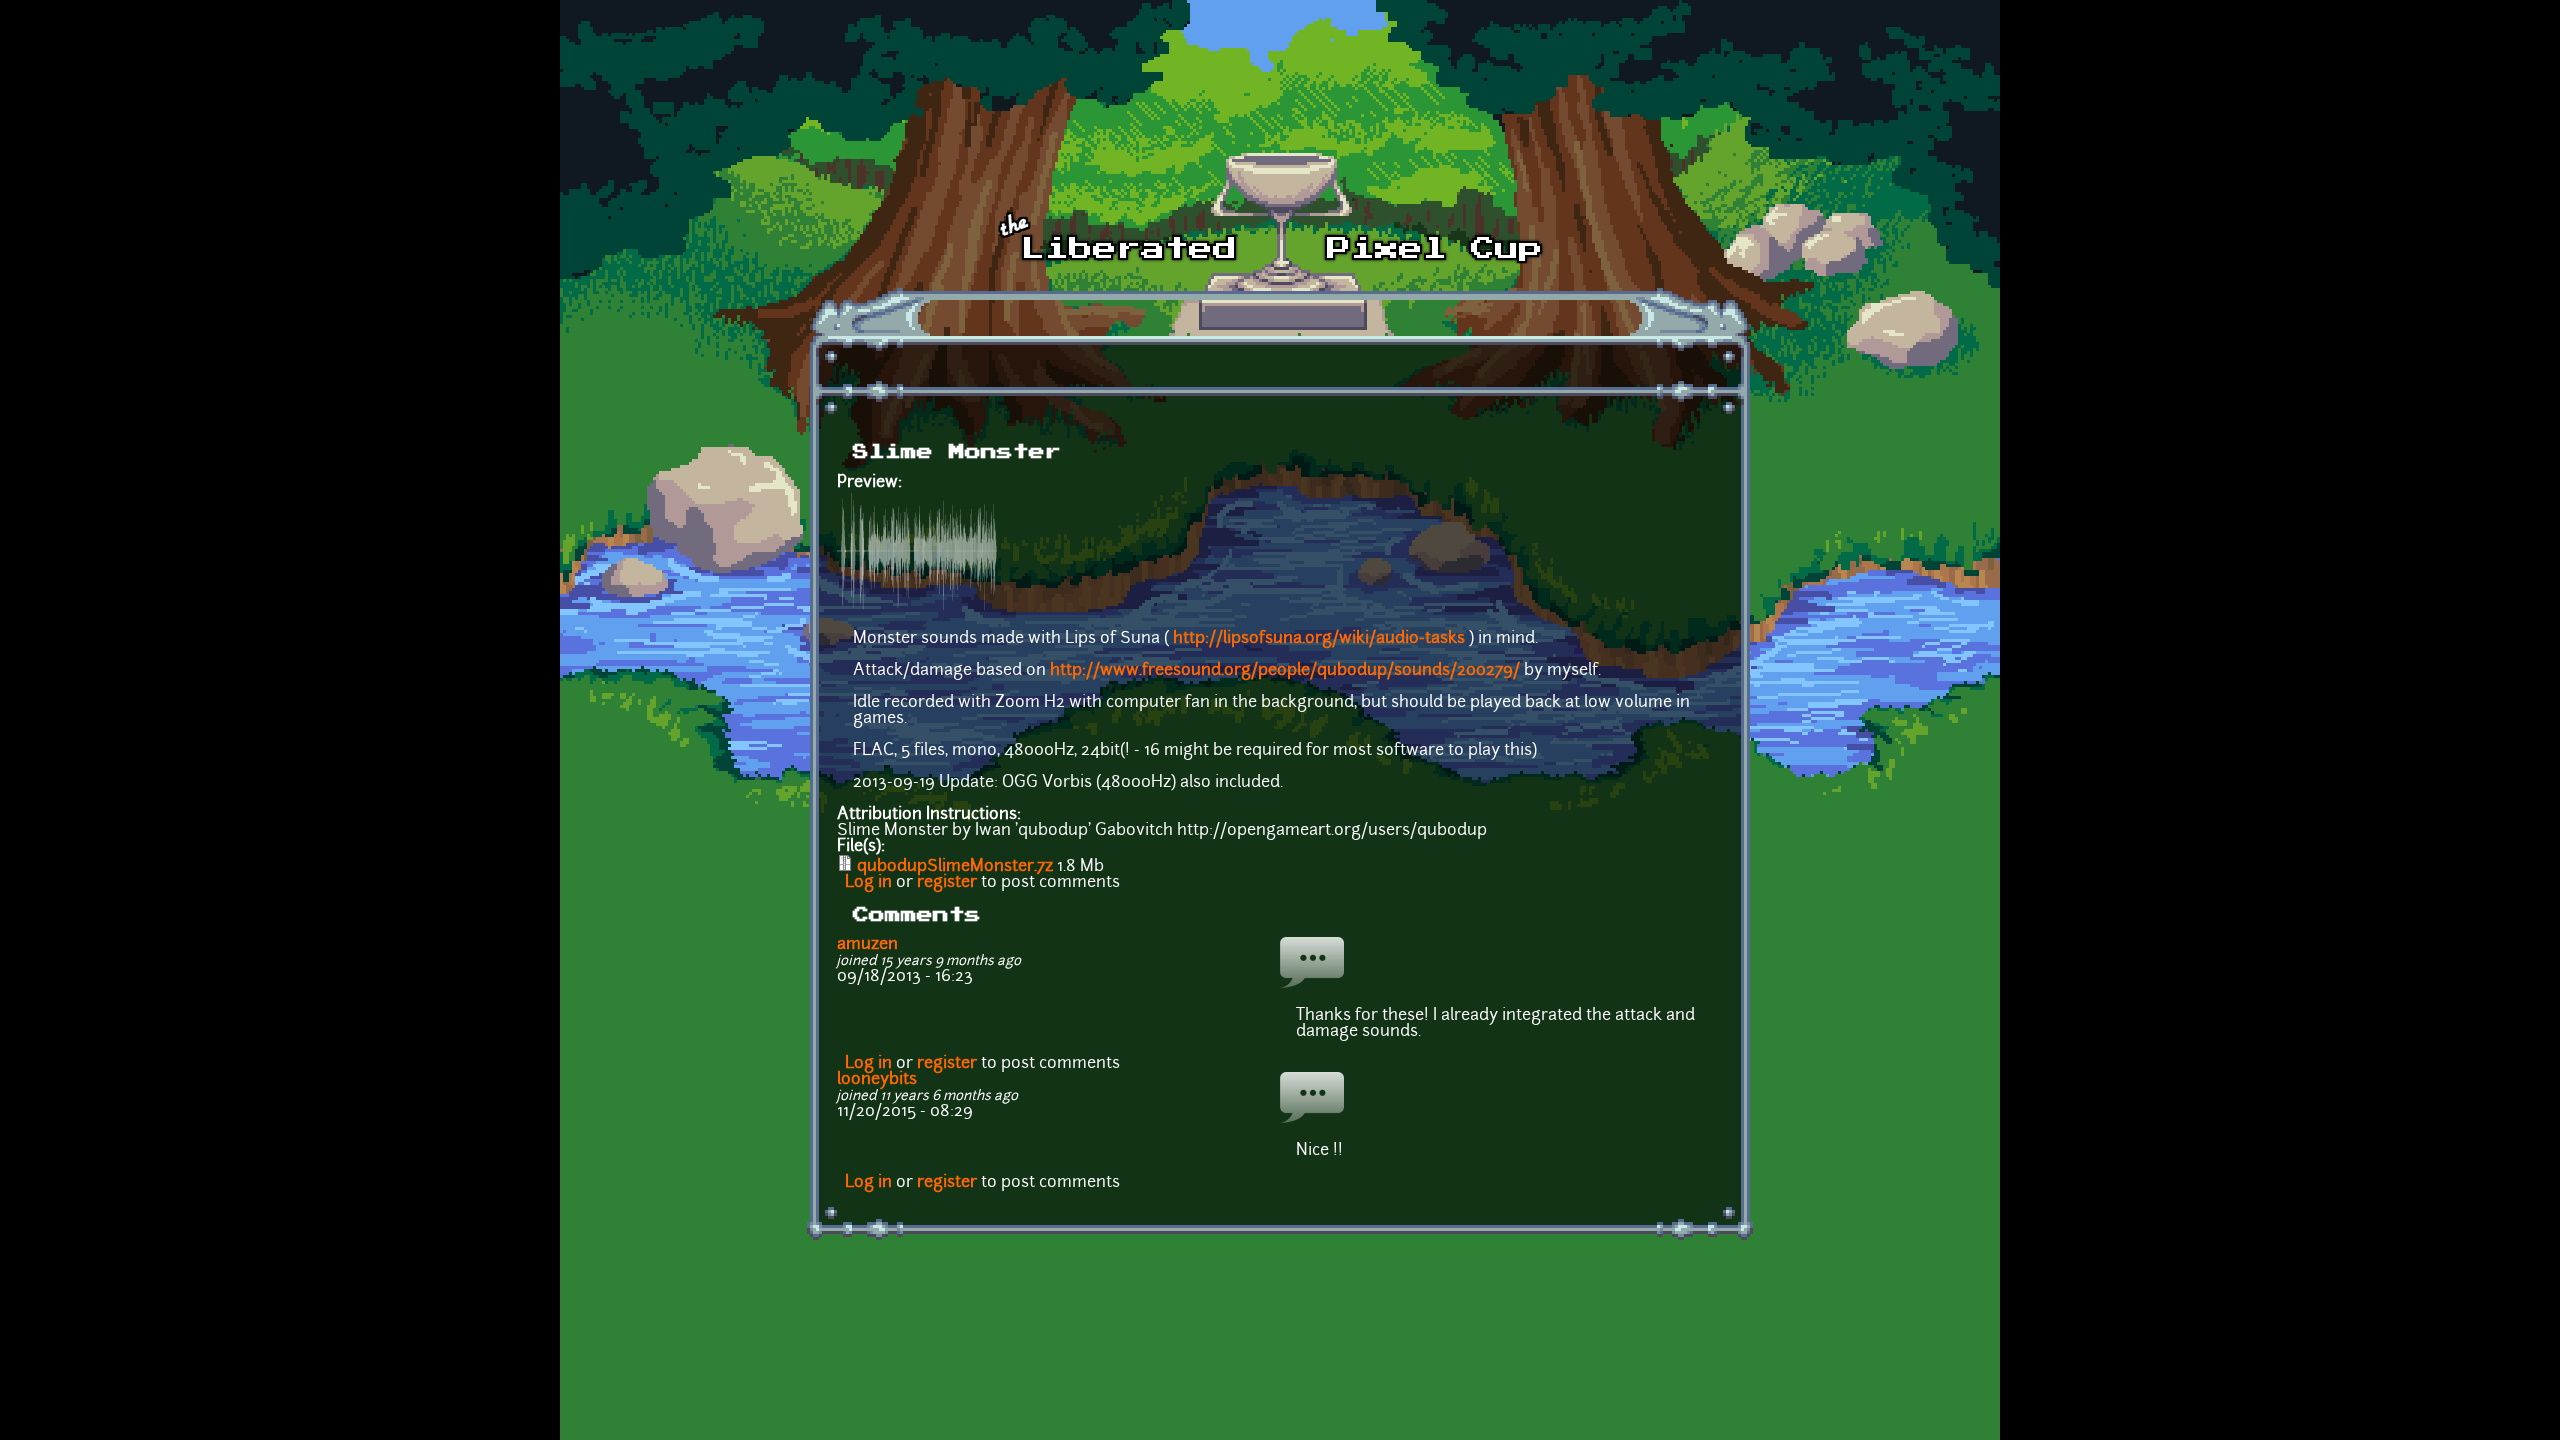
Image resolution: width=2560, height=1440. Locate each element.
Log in (868, 883)
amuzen (867, 945)
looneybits (877, 1080)
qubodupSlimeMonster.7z (955, 867)
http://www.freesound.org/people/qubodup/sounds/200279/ (1285, 671)
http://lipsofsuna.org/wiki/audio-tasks (1319, 639)
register (947, 883)
